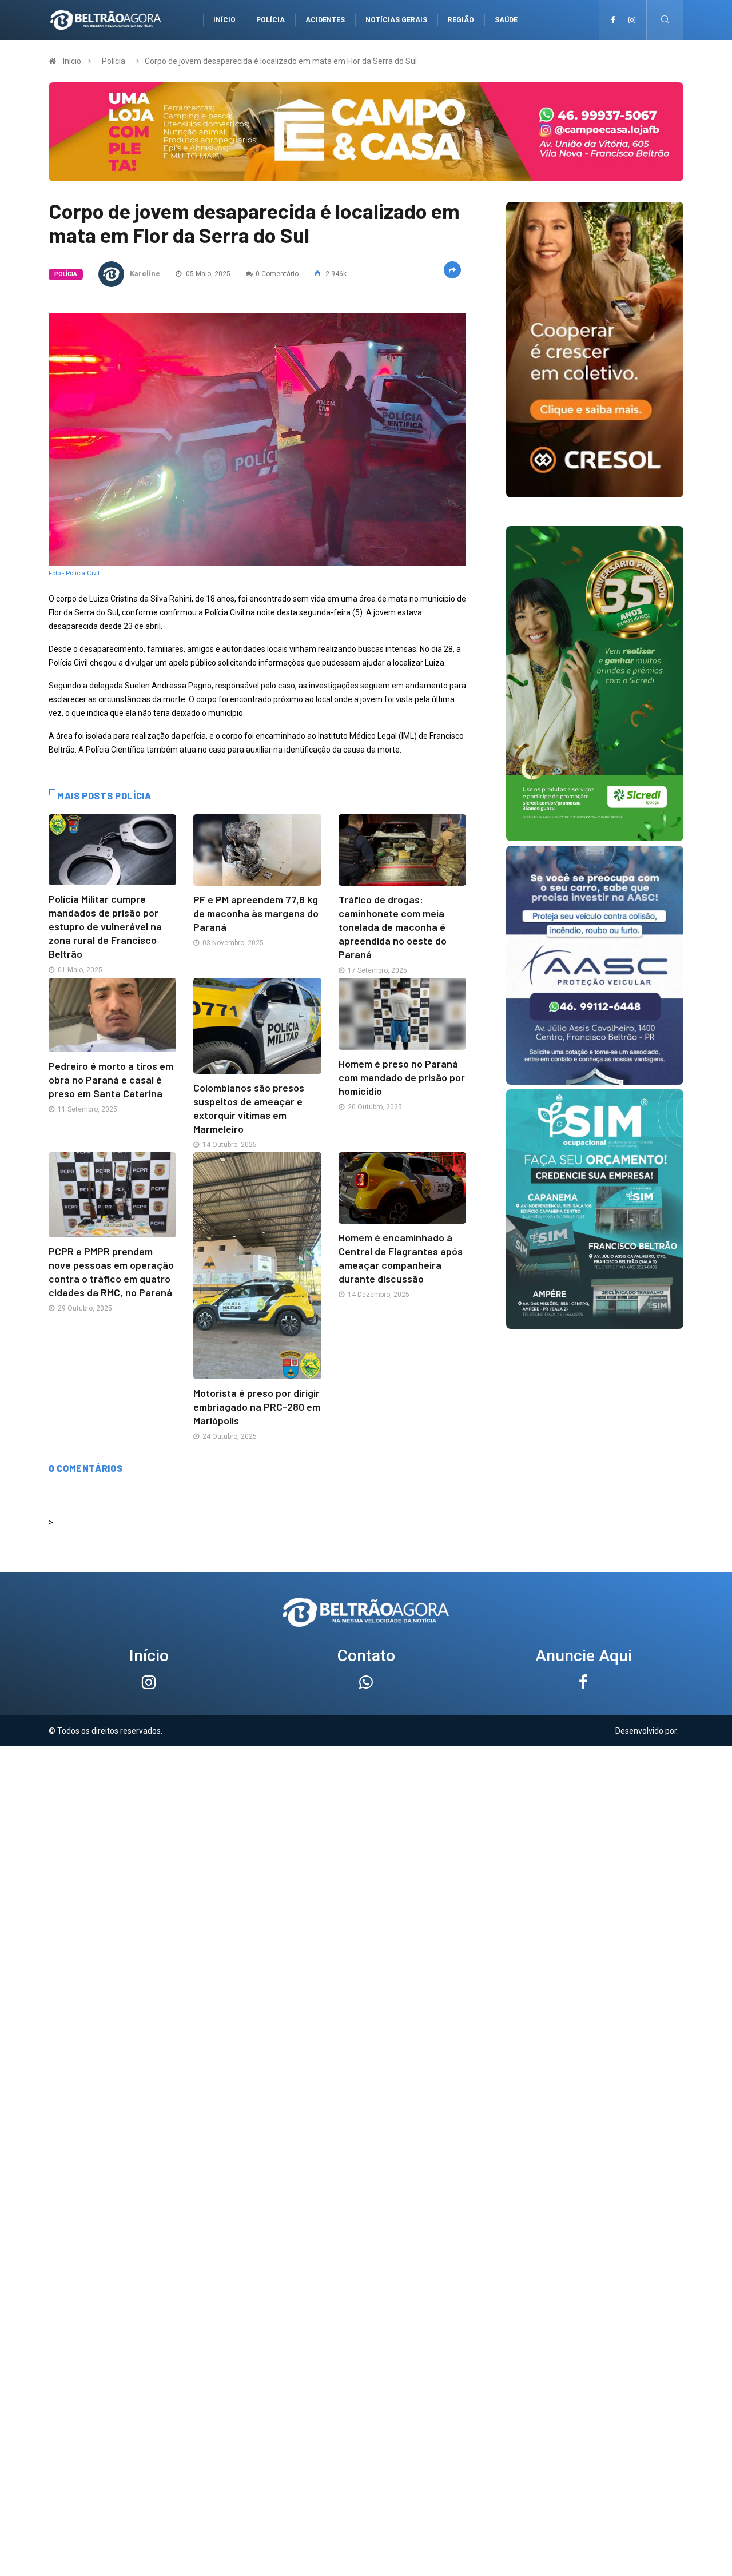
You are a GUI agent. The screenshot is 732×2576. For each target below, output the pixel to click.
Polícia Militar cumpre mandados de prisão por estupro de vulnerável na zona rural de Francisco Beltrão (105, 926)
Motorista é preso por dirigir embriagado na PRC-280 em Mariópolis (257, 1407)
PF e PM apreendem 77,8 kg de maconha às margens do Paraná (256, 913)
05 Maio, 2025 (207, 274)
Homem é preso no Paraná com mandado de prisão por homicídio (402, 1077)
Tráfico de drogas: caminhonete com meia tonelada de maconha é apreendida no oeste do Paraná (393, 927)
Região (461, 20)
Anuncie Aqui (584, 1656)
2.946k (335, 274)
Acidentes (325, 20)
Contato (366, 1656)
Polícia (270, 20)
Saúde (506, 20)
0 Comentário (277, 274)
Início (224, 20)
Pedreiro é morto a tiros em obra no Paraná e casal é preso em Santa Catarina (111, 1080)
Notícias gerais (396, 20)
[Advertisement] (366, 1826)
